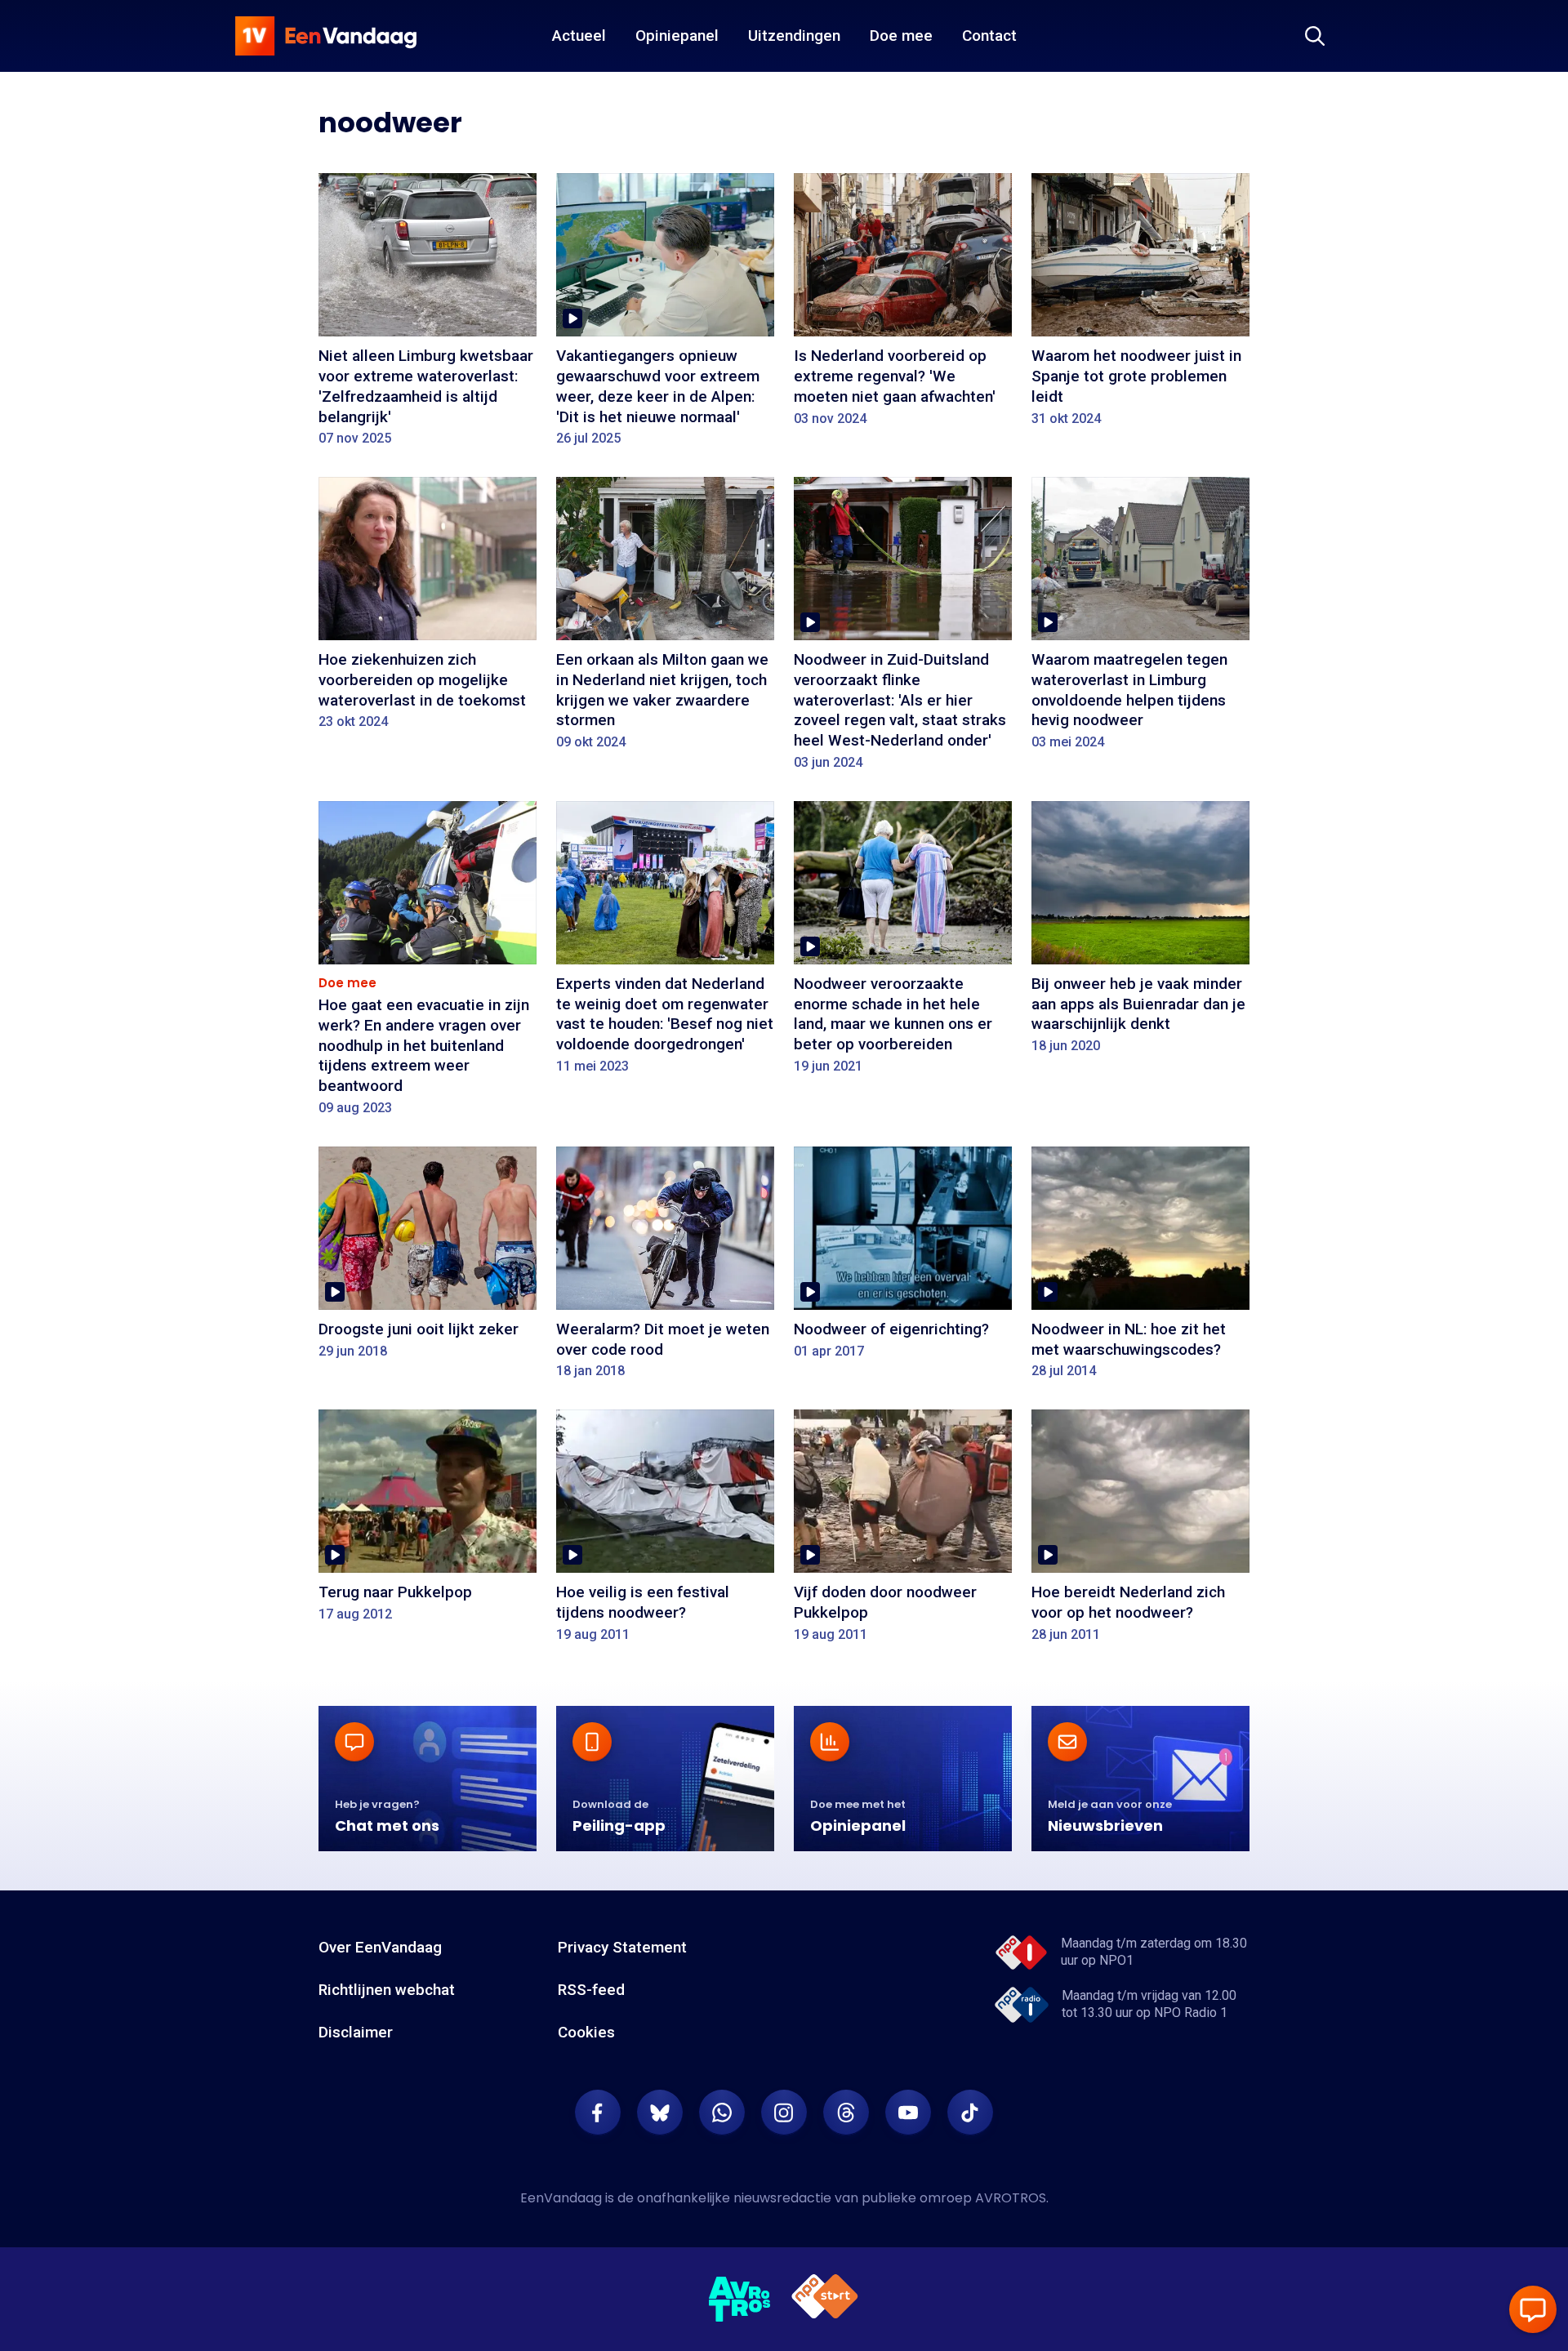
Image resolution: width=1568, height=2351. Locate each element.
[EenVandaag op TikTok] (970, 2113)
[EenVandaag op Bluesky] (660, 2113)
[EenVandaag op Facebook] (598, 2113)
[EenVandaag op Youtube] (908, 2113)
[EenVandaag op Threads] (846, 2113)
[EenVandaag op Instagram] (784, 2113)
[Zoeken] (1315, 36)
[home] (326, 36)
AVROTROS (1011, 2198)
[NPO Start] (825, 2299)
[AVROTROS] (740, 2300)
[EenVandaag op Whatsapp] (722, 2113)
